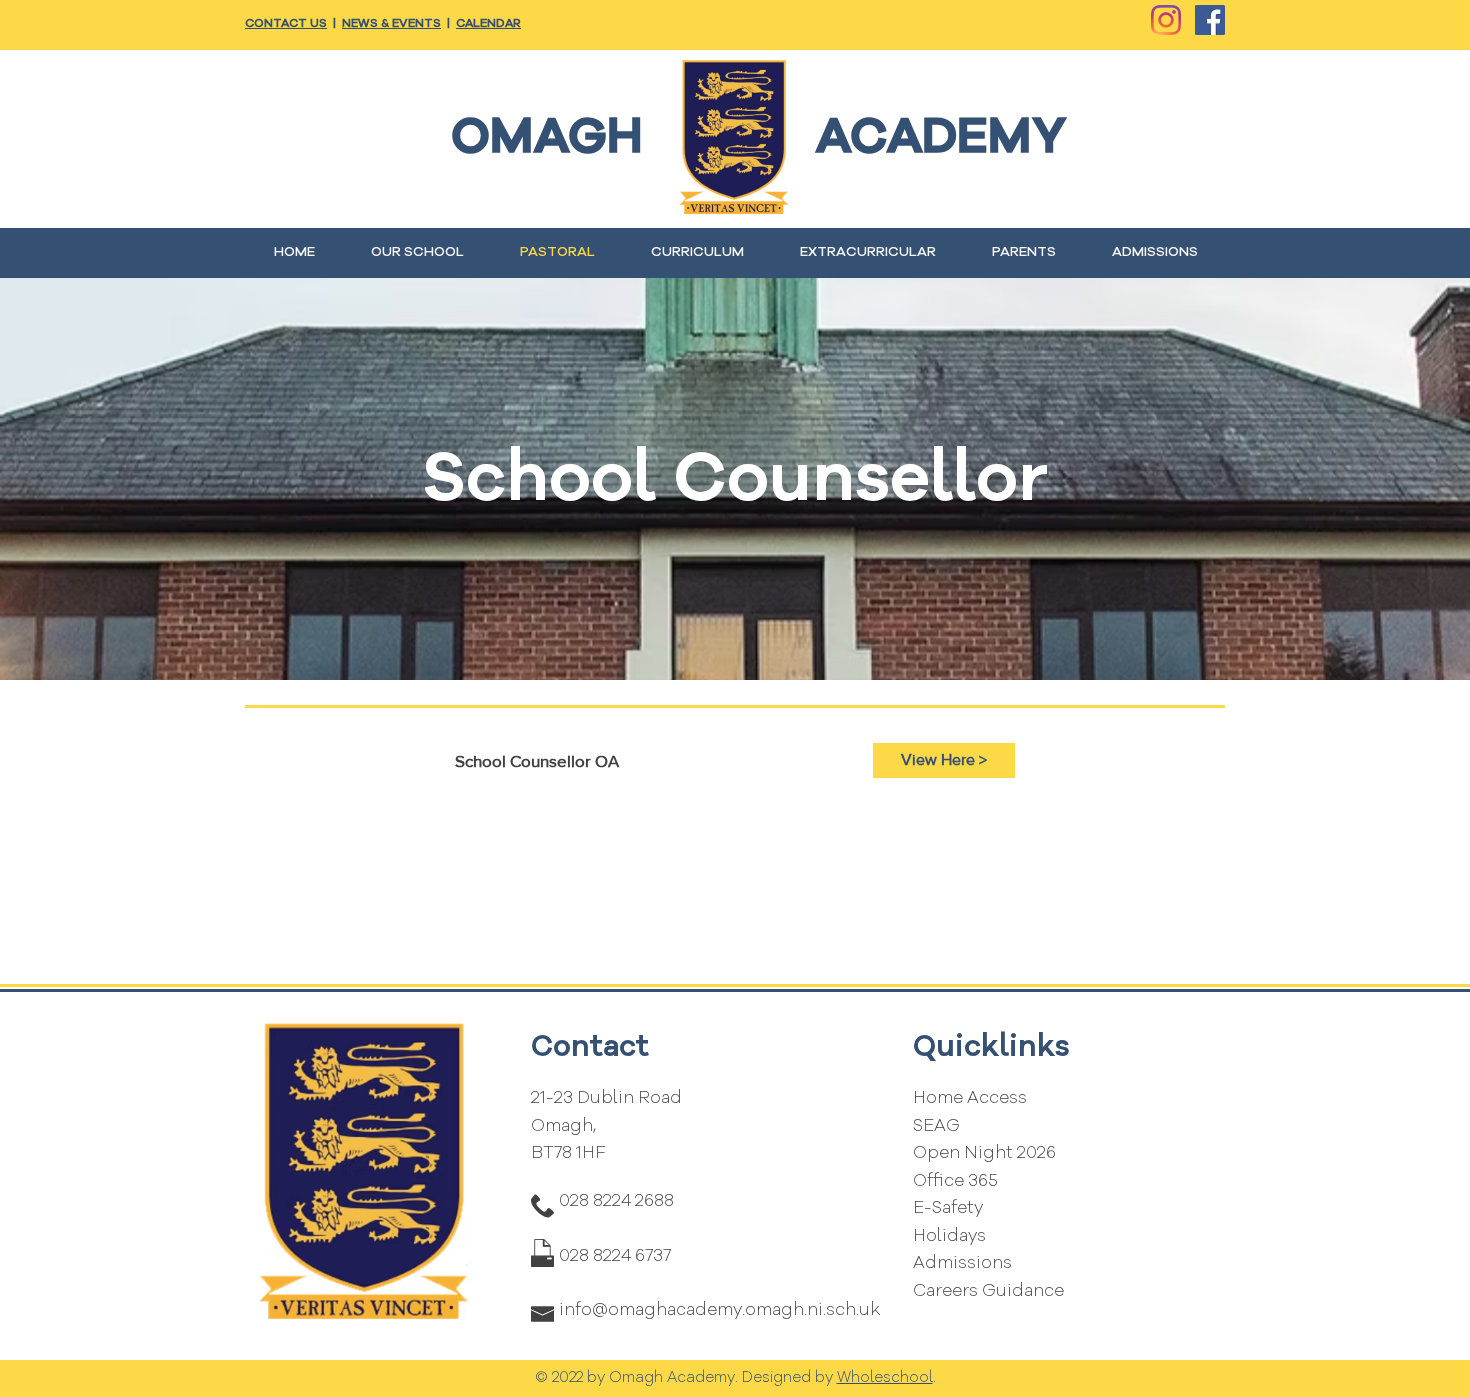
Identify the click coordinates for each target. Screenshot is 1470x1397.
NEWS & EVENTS (391, 23)
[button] (417, 252)
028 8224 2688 (616, 1201)
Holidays (949, 1236)
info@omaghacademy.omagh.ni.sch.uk (719, 1310)
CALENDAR (488, 23)
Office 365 (955, 1181)
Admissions (962, 1263)
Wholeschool (885, 1378)
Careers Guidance (988, 1291)
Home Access (970, 1098)
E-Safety (948, 1208)
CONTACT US (286, 23)
